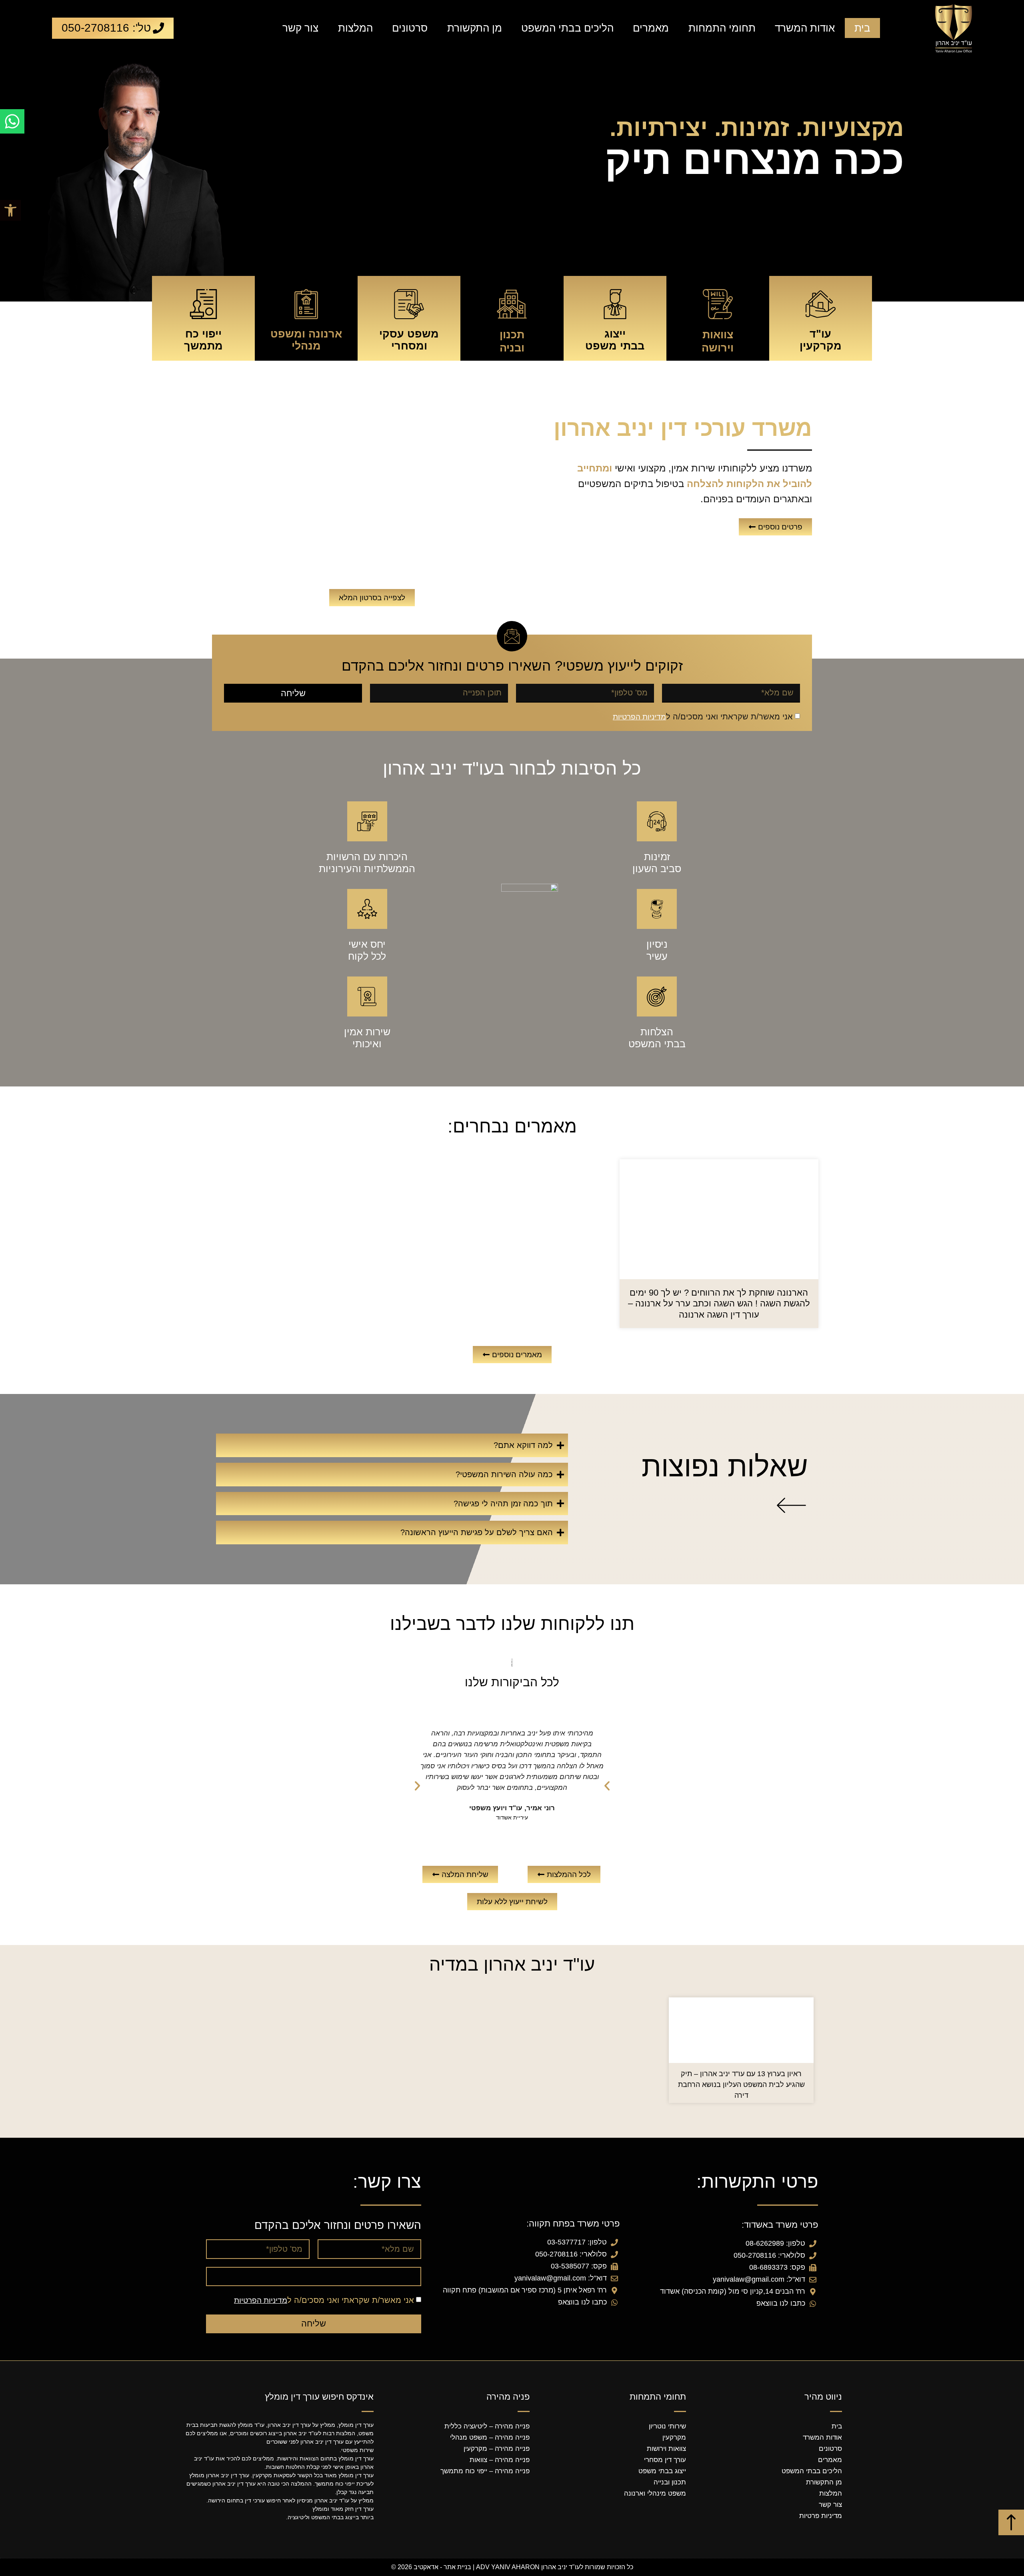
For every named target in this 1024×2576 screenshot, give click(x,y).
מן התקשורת (475, 28)
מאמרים (651, 28)
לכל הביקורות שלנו (512, 1682)
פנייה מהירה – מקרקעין (497, 2449)
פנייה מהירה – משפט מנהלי (490, 2437)
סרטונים (410, 28)
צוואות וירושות (666, 2449)
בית (862, 28)
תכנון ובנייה (670, 2482)
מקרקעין (674, 2437)
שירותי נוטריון (667, 2426)
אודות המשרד (805, 28)
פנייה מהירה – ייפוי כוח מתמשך (485, 2471)
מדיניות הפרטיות (639, 717)
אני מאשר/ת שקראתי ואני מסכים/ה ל (703, 717)
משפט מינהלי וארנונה (655, 2493)
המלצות (355, 28)
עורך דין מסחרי (665, 2460)
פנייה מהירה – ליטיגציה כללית (487, 2426)
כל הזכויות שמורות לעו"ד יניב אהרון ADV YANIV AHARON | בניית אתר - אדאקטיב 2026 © (512, 2567)
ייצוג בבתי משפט (662, 2471)
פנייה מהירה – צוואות (500, 2460)
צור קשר (300, 28)
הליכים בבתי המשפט (567, 28)
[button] (10, 210)
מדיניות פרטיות (821, 2516)
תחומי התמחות (722, 28)
